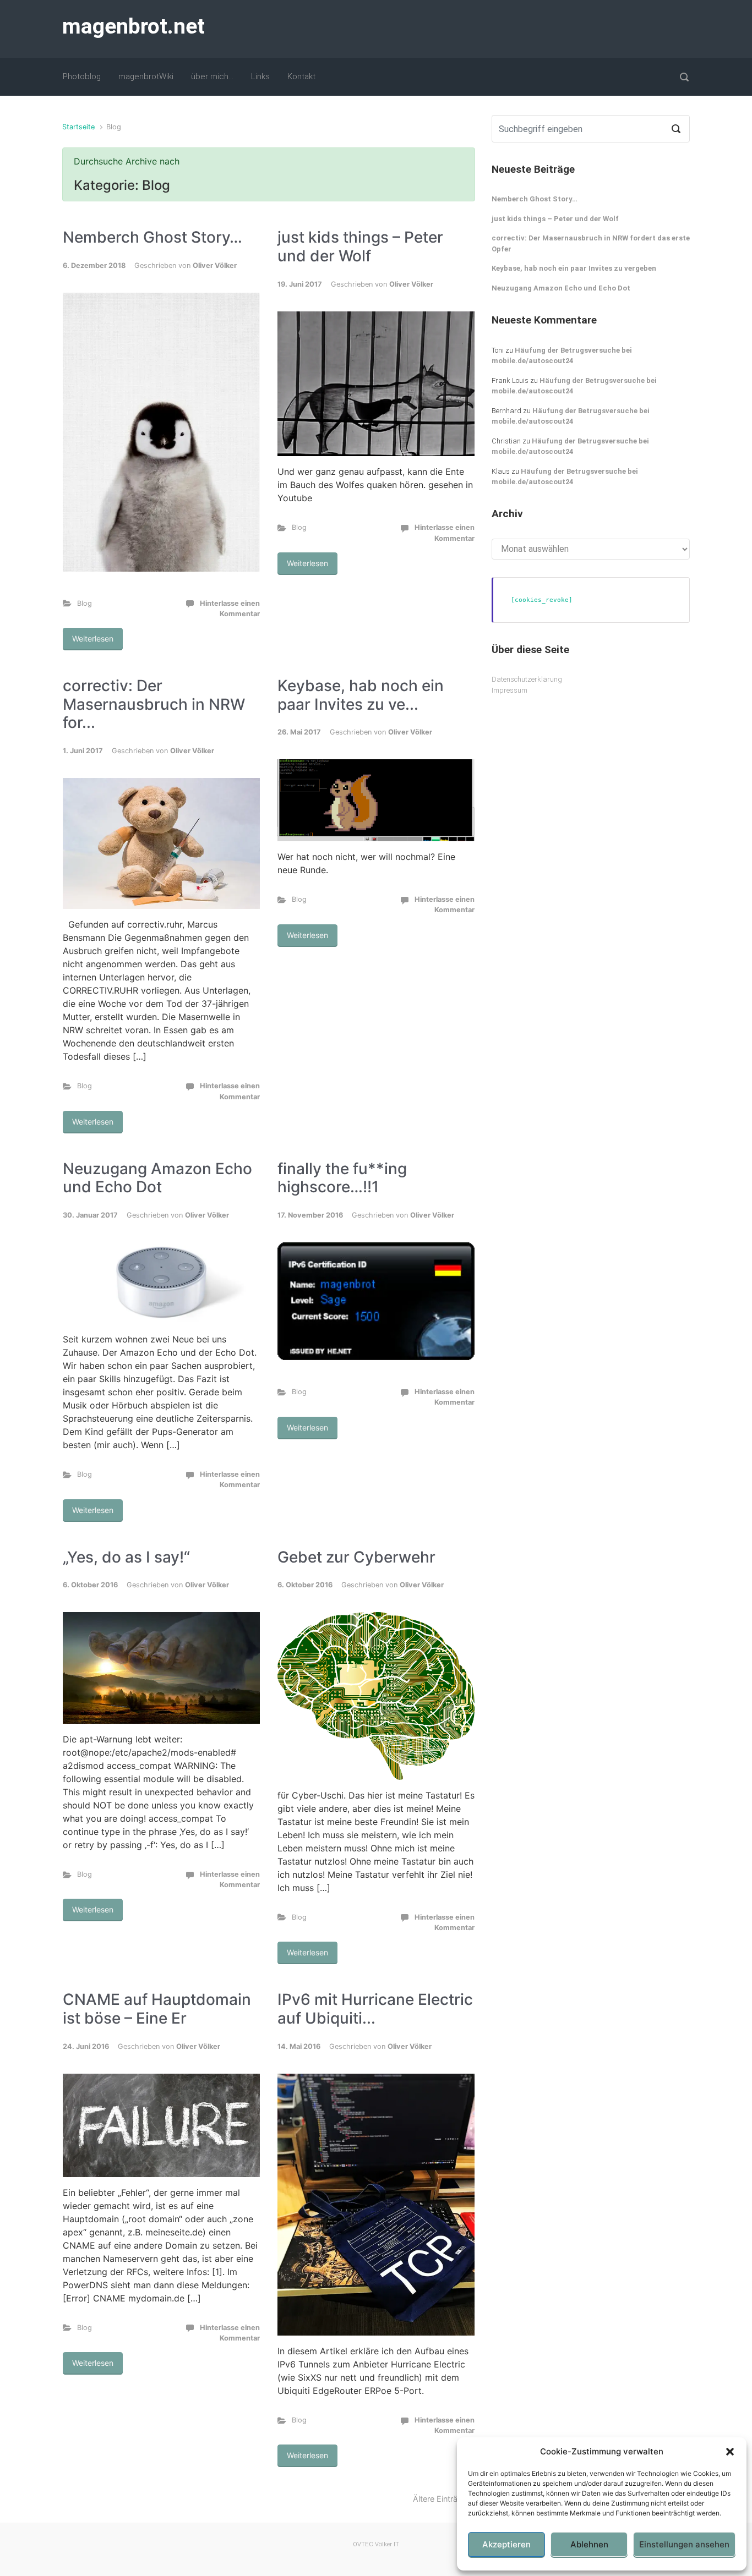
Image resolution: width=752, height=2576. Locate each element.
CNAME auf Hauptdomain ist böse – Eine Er (157, 2009)
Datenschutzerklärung (527, 679)
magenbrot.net (133, 26)
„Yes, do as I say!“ (126, 1557)
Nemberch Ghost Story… (152, 237)
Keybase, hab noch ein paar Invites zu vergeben (574, 268)
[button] (730, 2452)
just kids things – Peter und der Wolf (360, 246)
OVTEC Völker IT (376, 2544)
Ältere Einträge (440, 2499)
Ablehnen (589, 2544)
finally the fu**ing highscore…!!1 (342, 1178)
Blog (85, 603)
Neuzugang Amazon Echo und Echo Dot (157, 1178)
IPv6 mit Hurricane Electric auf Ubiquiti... (375, 2009)
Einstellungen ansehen (684, 2544)
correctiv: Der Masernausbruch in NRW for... (154, 704)
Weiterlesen (93, 638)
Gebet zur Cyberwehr (356, 1557)
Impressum (509, 690)
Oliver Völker (215, 265)
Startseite (78, 127)
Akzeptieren (506, 2544)
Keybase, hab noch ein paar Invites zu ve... (361, 695)
